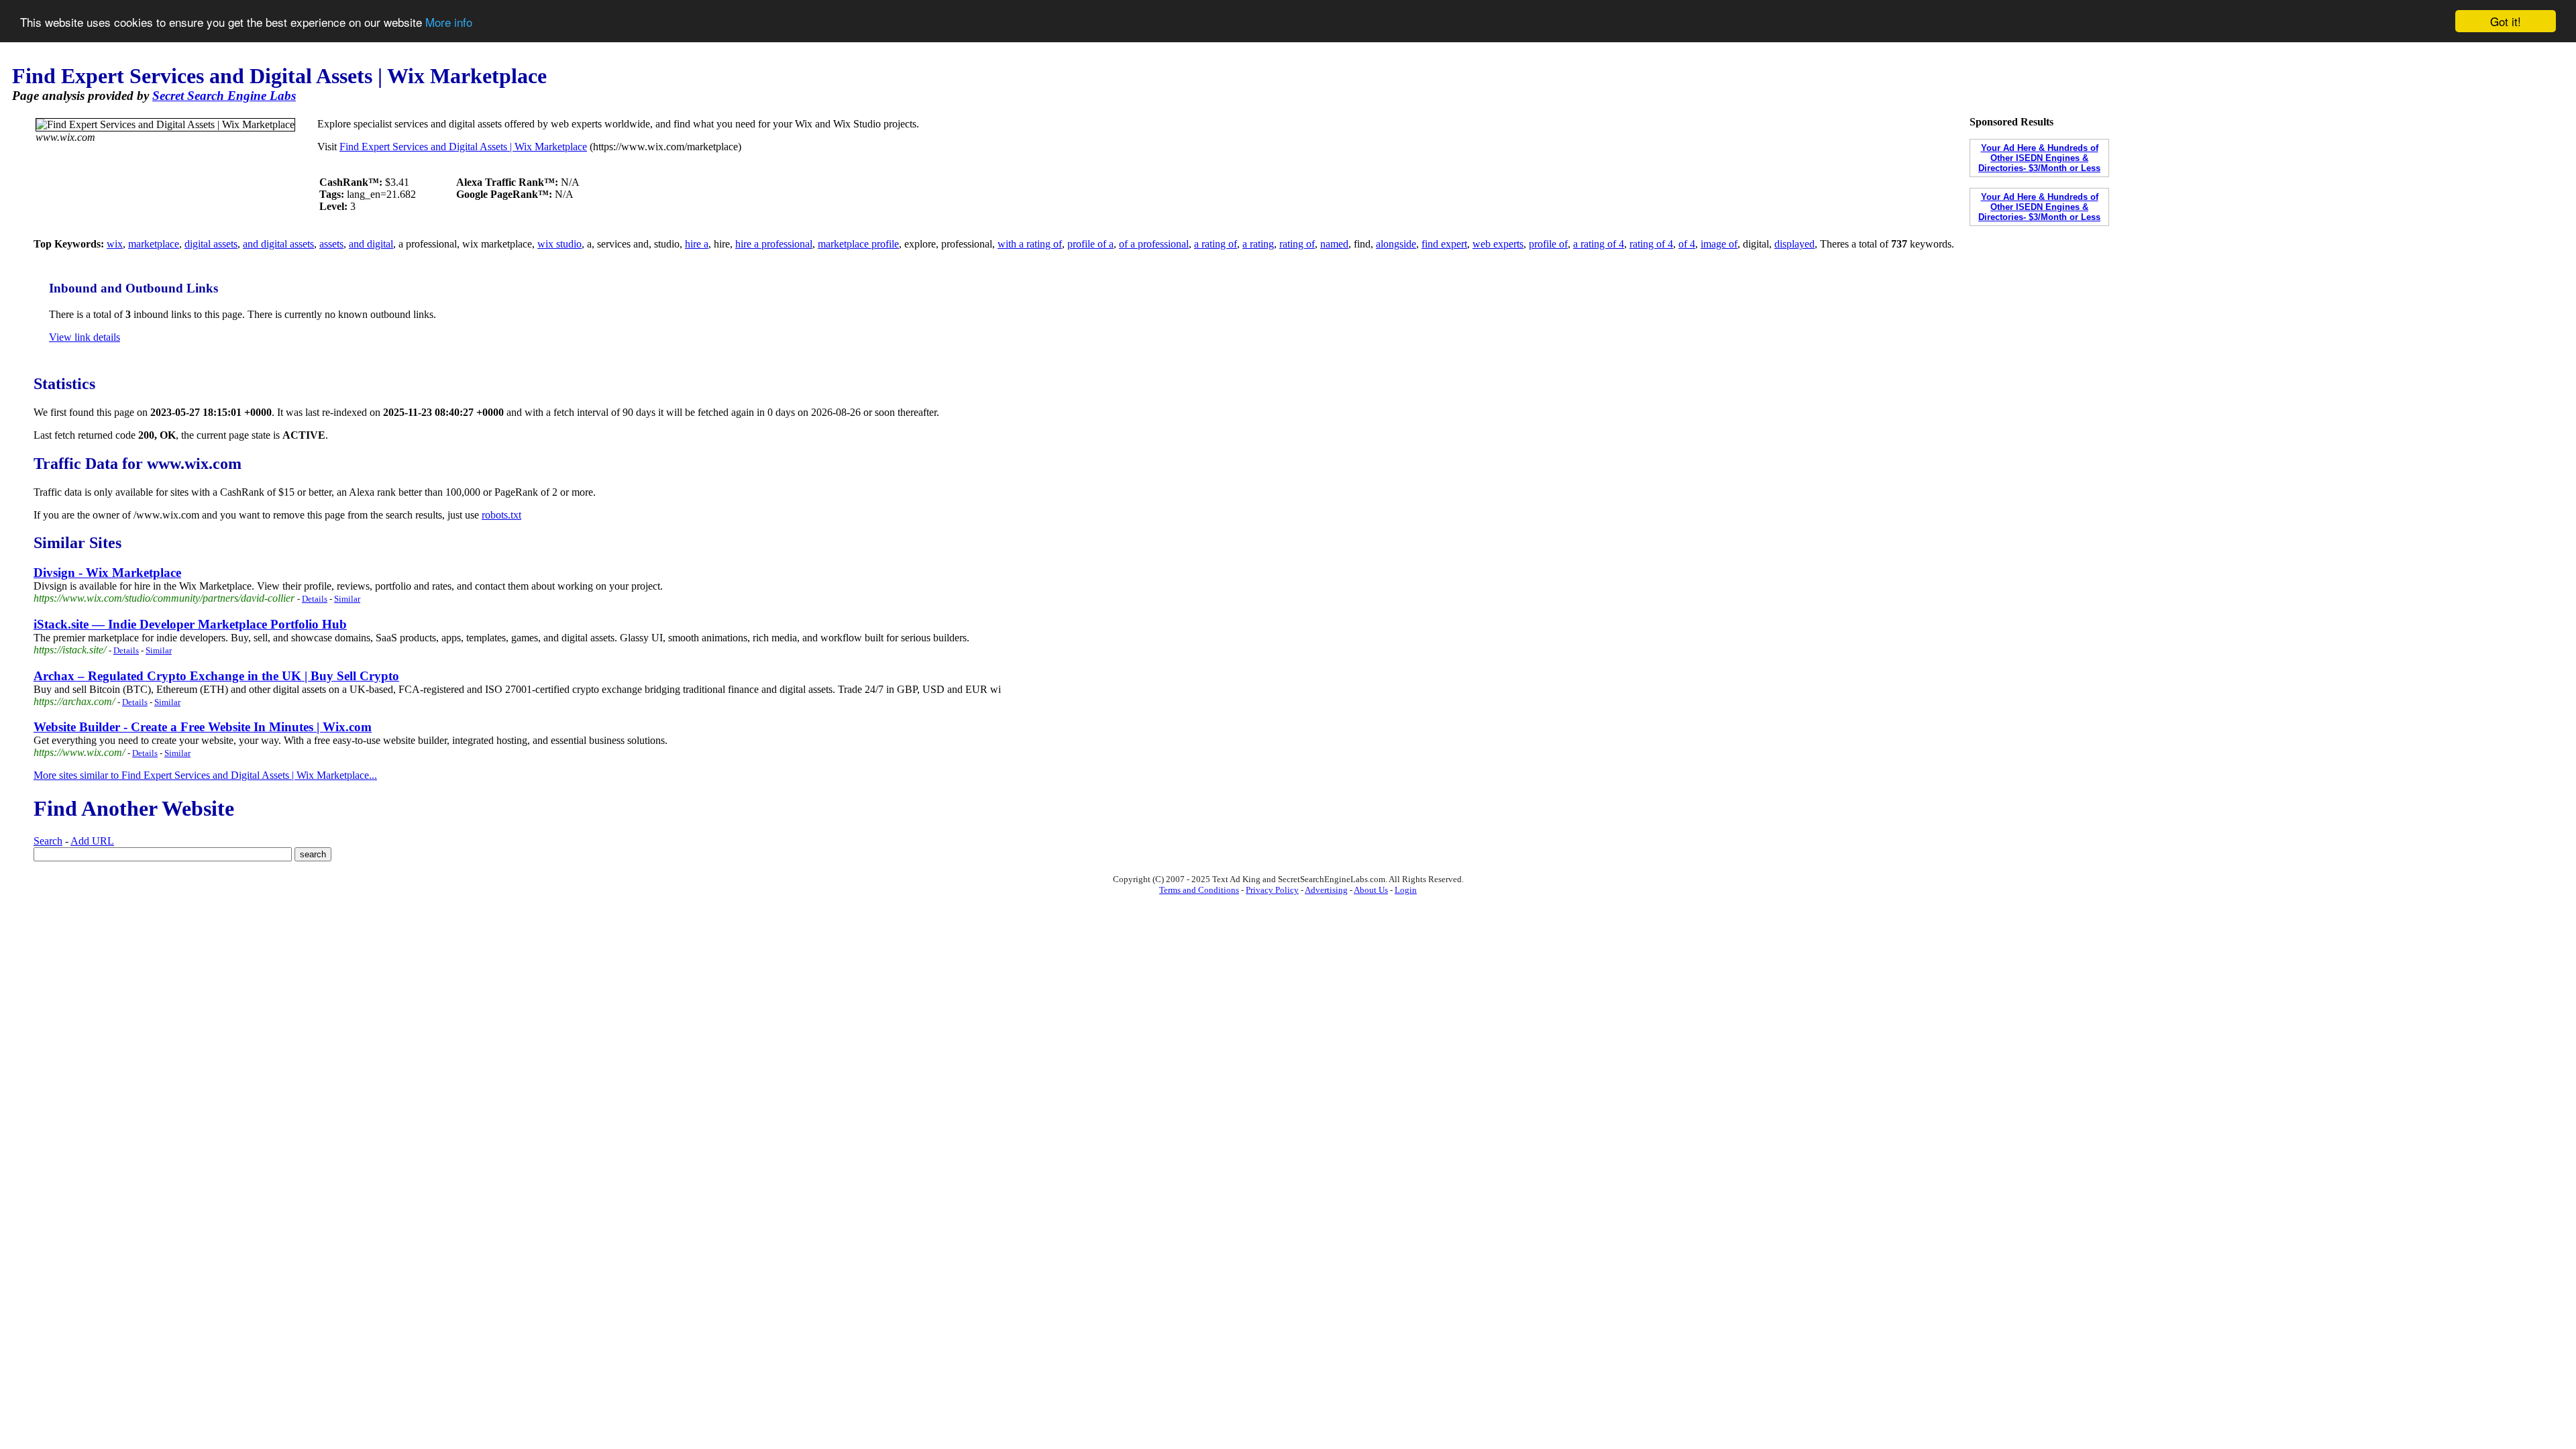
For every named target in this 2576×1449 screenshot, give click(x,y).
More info (449, 22)
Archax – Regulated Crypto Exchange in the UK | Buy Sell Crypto (216, 676)
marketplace (154, 244)
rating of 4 (1651, 244)
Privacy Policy (1272, 890)
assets (331, 244)
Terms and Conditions (1199, 890)
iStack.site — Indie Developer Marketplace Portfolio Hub (190, 624)
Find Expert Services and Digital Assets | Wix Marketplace (463, 147)
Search (48, 841)
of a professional (1154, 244)
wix (115, 244)
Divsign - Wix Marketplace (107, 573)
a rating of (1216, 244)
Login (1406, 890)
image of (1719, 244)
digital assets (211, 244)
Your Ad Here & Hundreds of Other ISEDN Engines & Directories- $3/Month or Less (2039, 158)
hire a (697, 244)
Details (315, 599)
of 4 (1687, 244)
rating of (1297, 244)
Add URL (92, 841)
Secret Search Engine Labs (224, 96)
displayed (1794, 244)
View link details (85, 337)
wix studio (559, 244)
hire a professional (774, 244)
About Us (1371, 890)
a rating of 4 (1599, 244)
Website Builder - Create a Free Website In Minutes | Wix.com (203, 727)
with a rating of (1030, 244)
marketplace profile (858, 244)
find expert (1444, 244)
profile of (1548, 244)
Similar (347, 599)
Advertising (1326, 890)
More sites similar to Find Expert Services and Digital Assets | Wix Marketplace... (205, 775)
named (1334, 244)
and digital (371, 244)
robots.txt (501, 515)
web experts (1498, 244)
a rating (1258, 244)
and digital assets (278, 244)
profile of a (1090, 244)
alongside (1396, 244)
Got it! (2506, 21)
